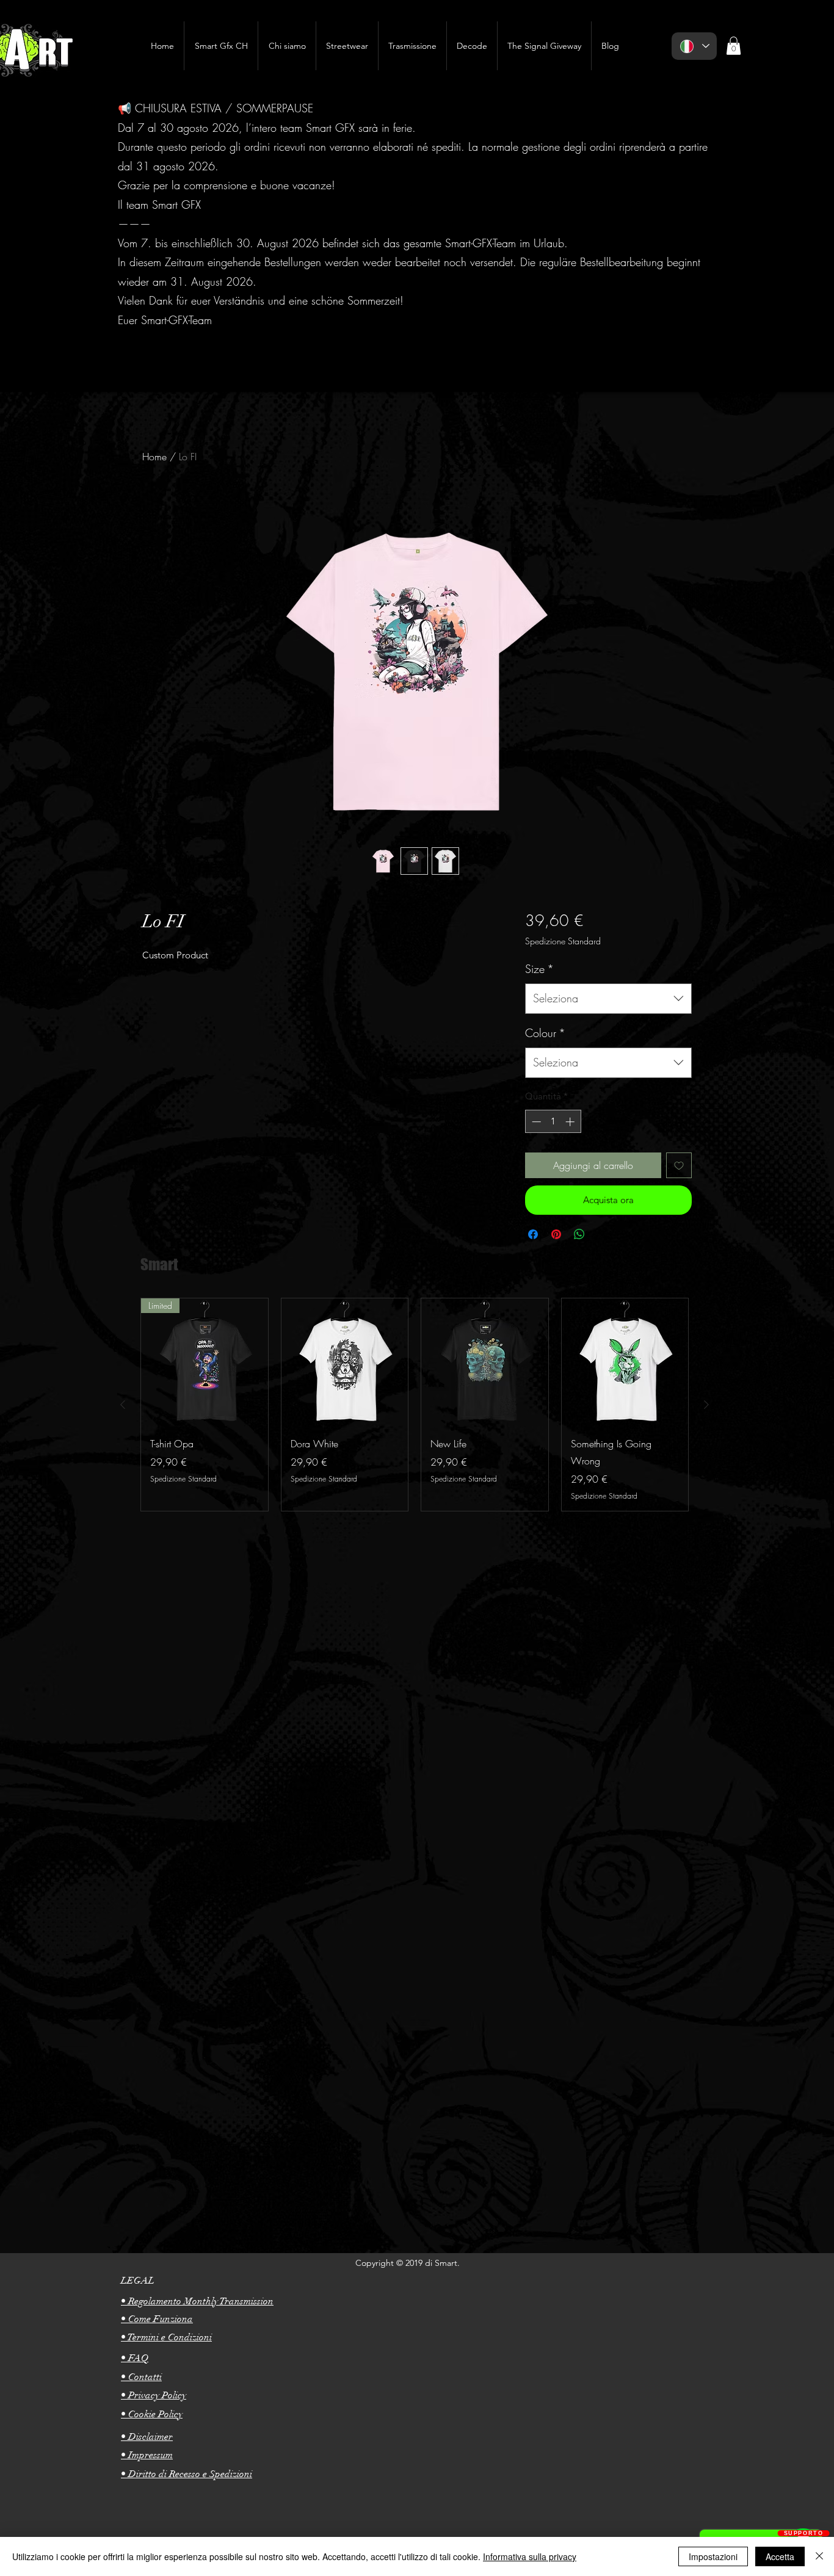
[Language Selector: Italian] (694, 46)
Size (539, 969)
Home (154, 457)
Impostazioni (713, 2556)
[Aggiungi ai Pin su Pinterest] (556, 1234)
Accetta (780, 2556)
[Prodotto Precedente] (123, 1405)
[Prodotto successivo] (706, 1405)
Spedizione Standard (563, 941)
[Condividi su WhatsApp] (579, 1234)
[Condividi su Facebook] (533, 1234)
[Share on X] (603, 1234)
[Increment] (571, 1122)
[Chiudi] (819, 2556)
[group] (415, 1404)
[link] (734, 46)
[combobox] (608, 999)
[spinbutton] (553, 1122)
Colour (545, 1033)
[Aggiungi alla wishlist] (679, 1165)
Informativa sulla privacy (530, 2556)
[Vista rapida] (345, 1362)
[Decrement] (535, 1122)
